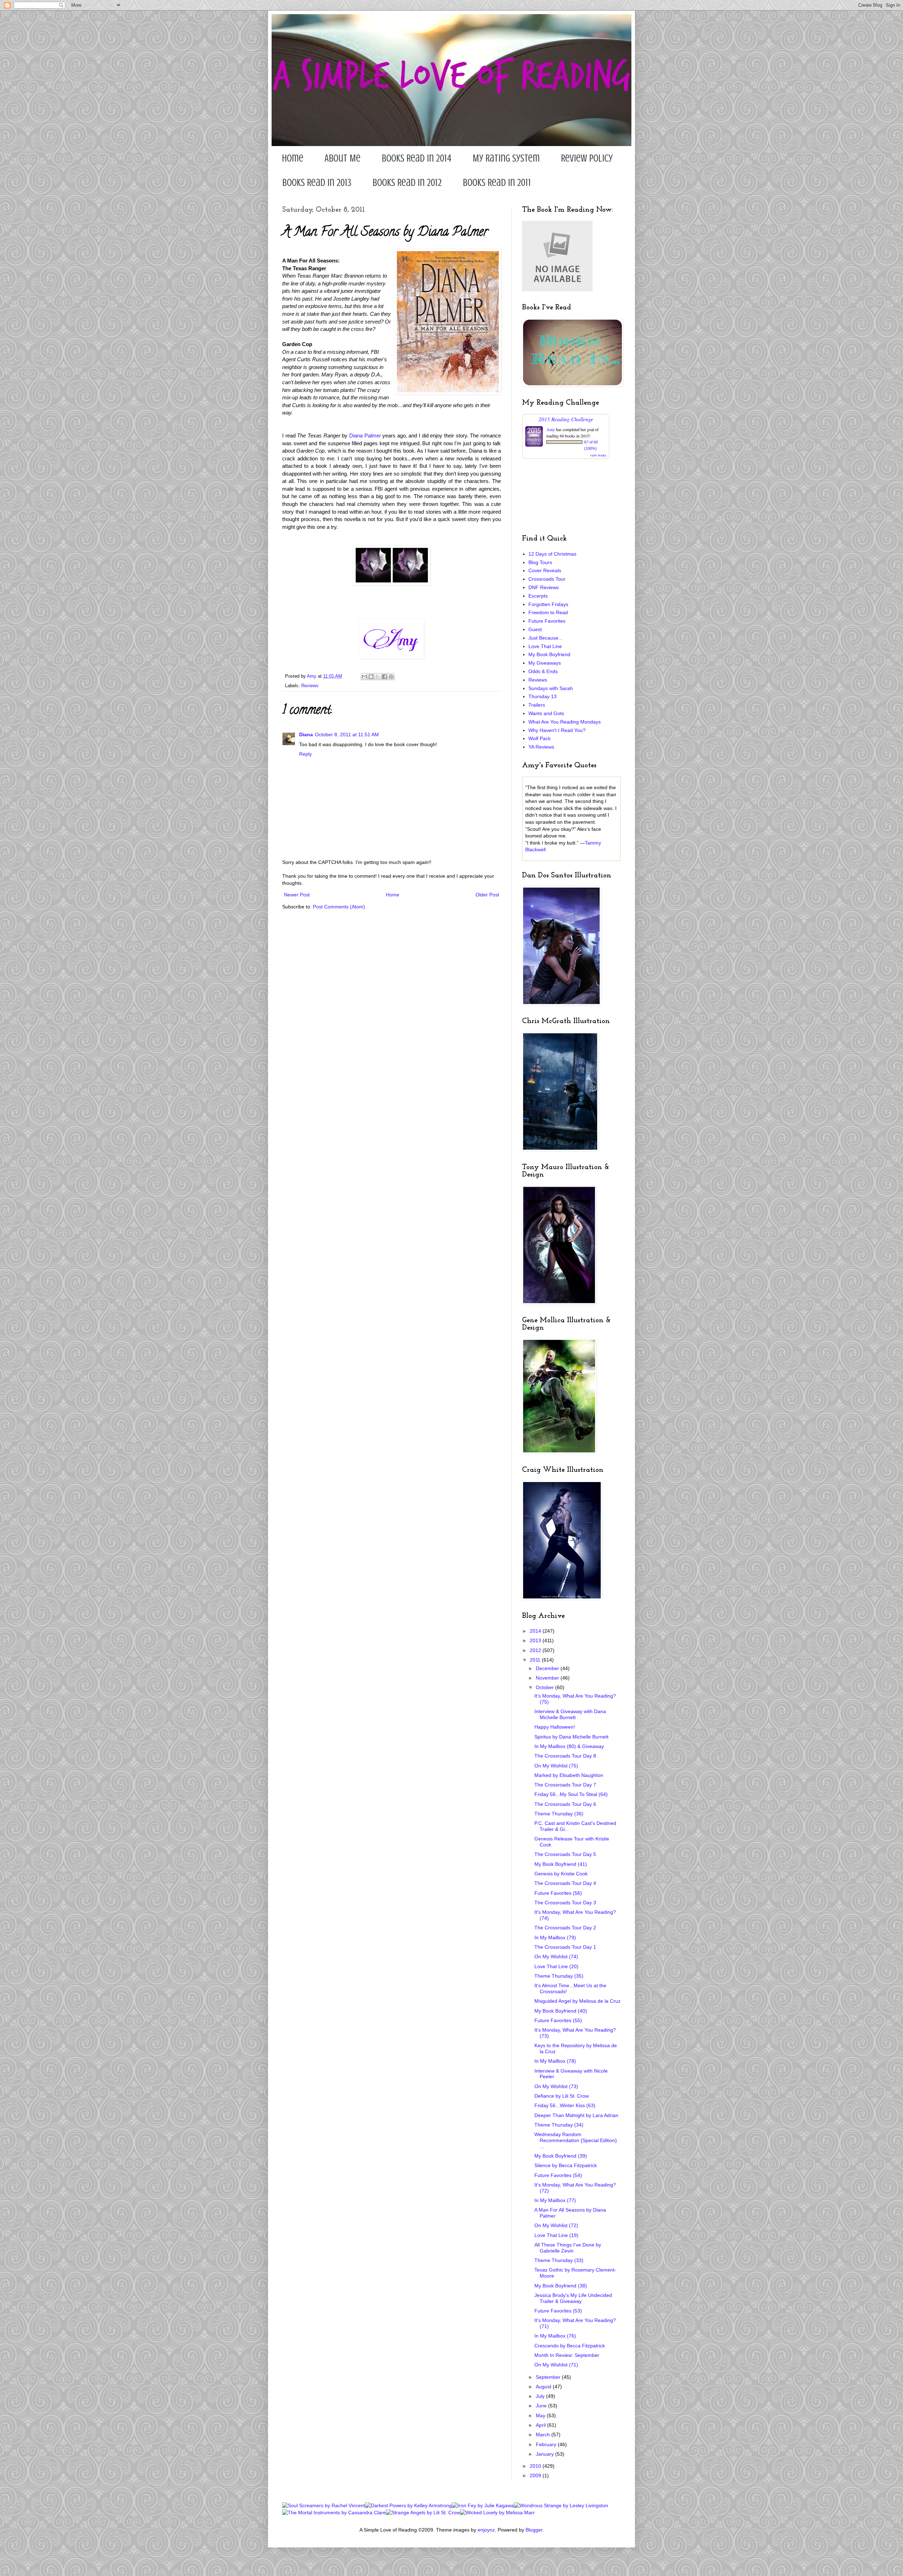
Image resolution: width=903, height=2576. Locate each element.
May (541, 2415)
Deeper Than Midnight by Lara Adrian (576, 2115)
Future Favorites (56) (558, 1893)
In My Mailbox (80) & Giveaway (569, 1746)
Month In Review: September (567, 2355)
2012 (536, 1650)
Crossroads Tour (547, 579)
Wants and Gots (546, 713)
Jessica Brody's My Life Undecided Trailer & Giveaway (573, 2298)
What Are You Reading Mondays (565, 722)
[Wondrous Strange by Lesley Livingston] (561, 2505)
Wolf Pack (540, 738)
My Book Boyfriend (549, 654)
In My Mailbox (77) (555, 2200)
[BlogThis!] (371, 677)
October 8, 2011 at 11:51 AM (347, 734)
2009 (536, 2475)
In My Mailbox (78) (555, 2061)
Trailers (537, 705)
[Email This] (364, 677)
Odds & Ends (543, 671)
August (544, 2387)
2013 (536, 1640)
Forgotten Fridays (548, 604)
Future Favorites (547, 621)
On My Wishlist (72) (556, 2225)
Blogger (534, 2530)
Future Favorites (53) (558, 2311)
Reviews (310, 686)
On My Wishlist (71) (556, 2365)
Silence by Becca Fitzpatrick (566, 2165)
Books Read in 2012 (407, 183)
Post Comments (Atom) (339, 907)
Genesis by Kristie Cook (561, 1874)
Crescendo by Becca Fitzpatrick (570, 2346)
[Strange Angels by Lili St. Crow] (423, 2512)
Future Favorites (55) (558, 2020)
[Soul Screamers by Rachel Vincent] (324, 2505)
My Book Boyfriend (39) (561, 2156)
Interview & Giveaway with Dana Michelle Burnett (570, 1714)
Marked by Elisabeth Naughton (569, 1775)
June (542, 2406)
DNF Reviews (544, 587)
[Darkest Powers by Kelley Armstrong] (408, 2505)
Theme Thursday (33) (559, 2260)
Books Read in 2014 (417, 158)
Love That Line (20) (556, 1966)
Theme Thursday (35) (559, 1976)
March (544, 2435)
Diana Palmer (365, 436)
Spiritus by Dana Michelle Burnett (571, 1737)
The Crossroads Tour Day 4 (565, 1883)
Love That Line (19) (556, 2235)
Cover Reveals (545, 570)
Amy (551, 429)
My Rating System (506, 158)
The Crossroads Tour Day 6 (565, 1804)
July (541, 2396)
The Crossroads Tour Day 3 (565, 1903)
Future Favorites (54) (558, 2175)
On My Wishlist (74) (556, 1957)
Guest (535, 629)
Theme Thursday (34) (559, 2125)
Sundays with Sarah (551, 688)
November (548, 1678)
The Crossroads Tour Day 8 (565, 1756)
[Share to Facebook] (384, 677)
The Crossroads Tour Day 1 (565, 1947)
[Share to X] (378, 677)
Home (293, 158)
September (549, 2377)
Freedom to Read (548, 612)
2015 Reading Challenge (566, 419)
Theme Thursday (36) (559, 1814)
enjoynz (486, 2530)
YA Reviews (541, 747)
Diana (306, 734)
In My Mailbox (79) (555, 1937)
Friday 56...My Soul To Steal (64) (571, 1794)
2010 (536, 2466)
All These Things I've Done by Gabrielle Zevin (568, 2248)
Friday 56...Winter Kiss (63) (565, 2105)
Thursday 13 (543, 696)
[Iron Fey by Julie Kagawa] (483, 2505)
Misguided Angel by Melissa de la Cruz (577, 2001)
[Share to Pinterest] (391, 677)
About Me (343, 158)
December (548, 1668)
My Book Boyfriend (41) (561, 1864)
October (546, 1687)
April (541, 2425)
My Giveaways (545, 663)
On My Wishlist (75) (556, 1766)
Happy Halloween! (555, 1727)
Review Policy (587, 158)
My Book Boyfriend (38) (561, 2286)
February (547, 2444)
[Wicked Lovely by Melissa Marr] (497, 2512)
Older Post (487, 895)
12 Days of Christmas (552, 554)
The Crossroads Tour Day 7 (565, 1785)
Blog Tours (540, 562)
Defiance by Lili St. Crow (562, 2096)
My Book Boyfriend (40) (561, 2011)
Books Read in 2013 (317, 183)
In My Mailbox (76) (555, 2336)
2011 (536, 1660)
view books (598, 455)
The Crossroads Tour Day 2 (565, 1928)
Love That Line (545, 646)
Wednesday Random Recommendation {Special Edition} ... (576, 2140)
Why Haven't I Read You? (557, 730)
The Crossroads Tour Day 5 (565, 1854)
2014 (536, 1631)
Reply (305, 754)
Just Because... (546, 638)
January (546, 2454)
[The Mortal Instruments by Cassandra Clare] (334, 2512)
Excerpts (538, 596)
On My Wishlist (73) (556, 2086)
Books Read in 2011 (497, 183)
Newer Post (297, 895)
